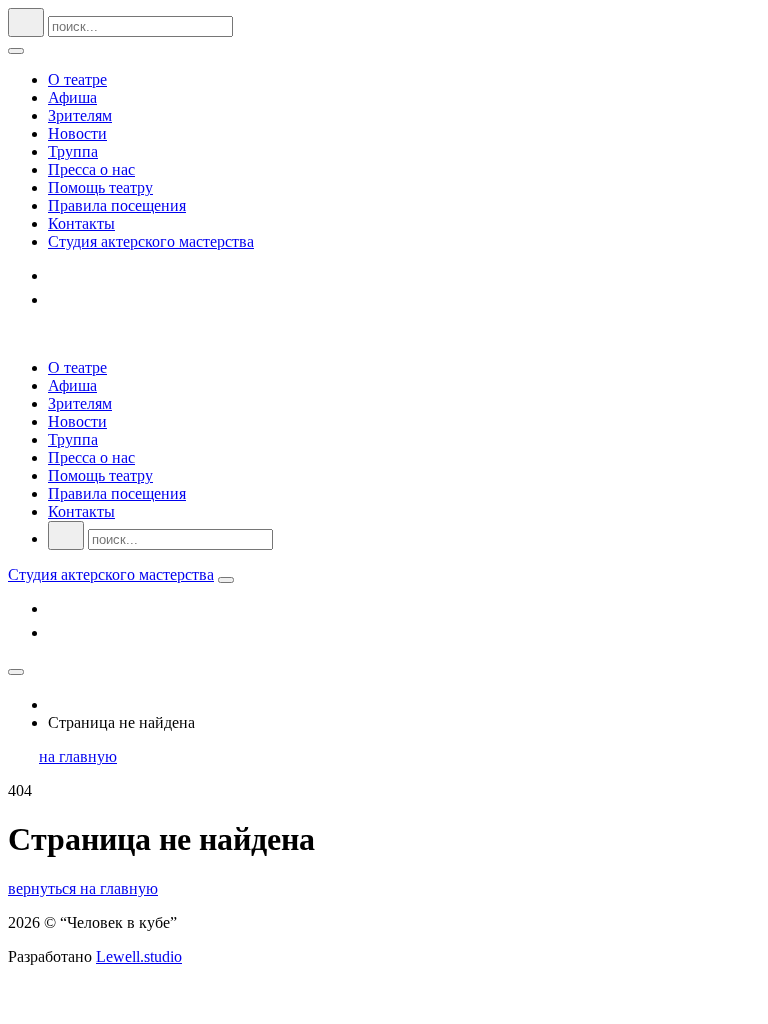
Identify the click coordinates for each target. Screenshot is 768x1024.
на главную (78, 756)
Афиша (72, 97)
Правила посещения (117, 205)
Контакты (81, 223)
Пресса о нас (91, 169)
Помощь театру (100, 187)
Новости (77, 133)
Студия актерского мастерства (151, 241)
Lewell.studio (139, 956)
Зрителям (80, 115)
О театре (77, 79)
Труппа (73, 151)
